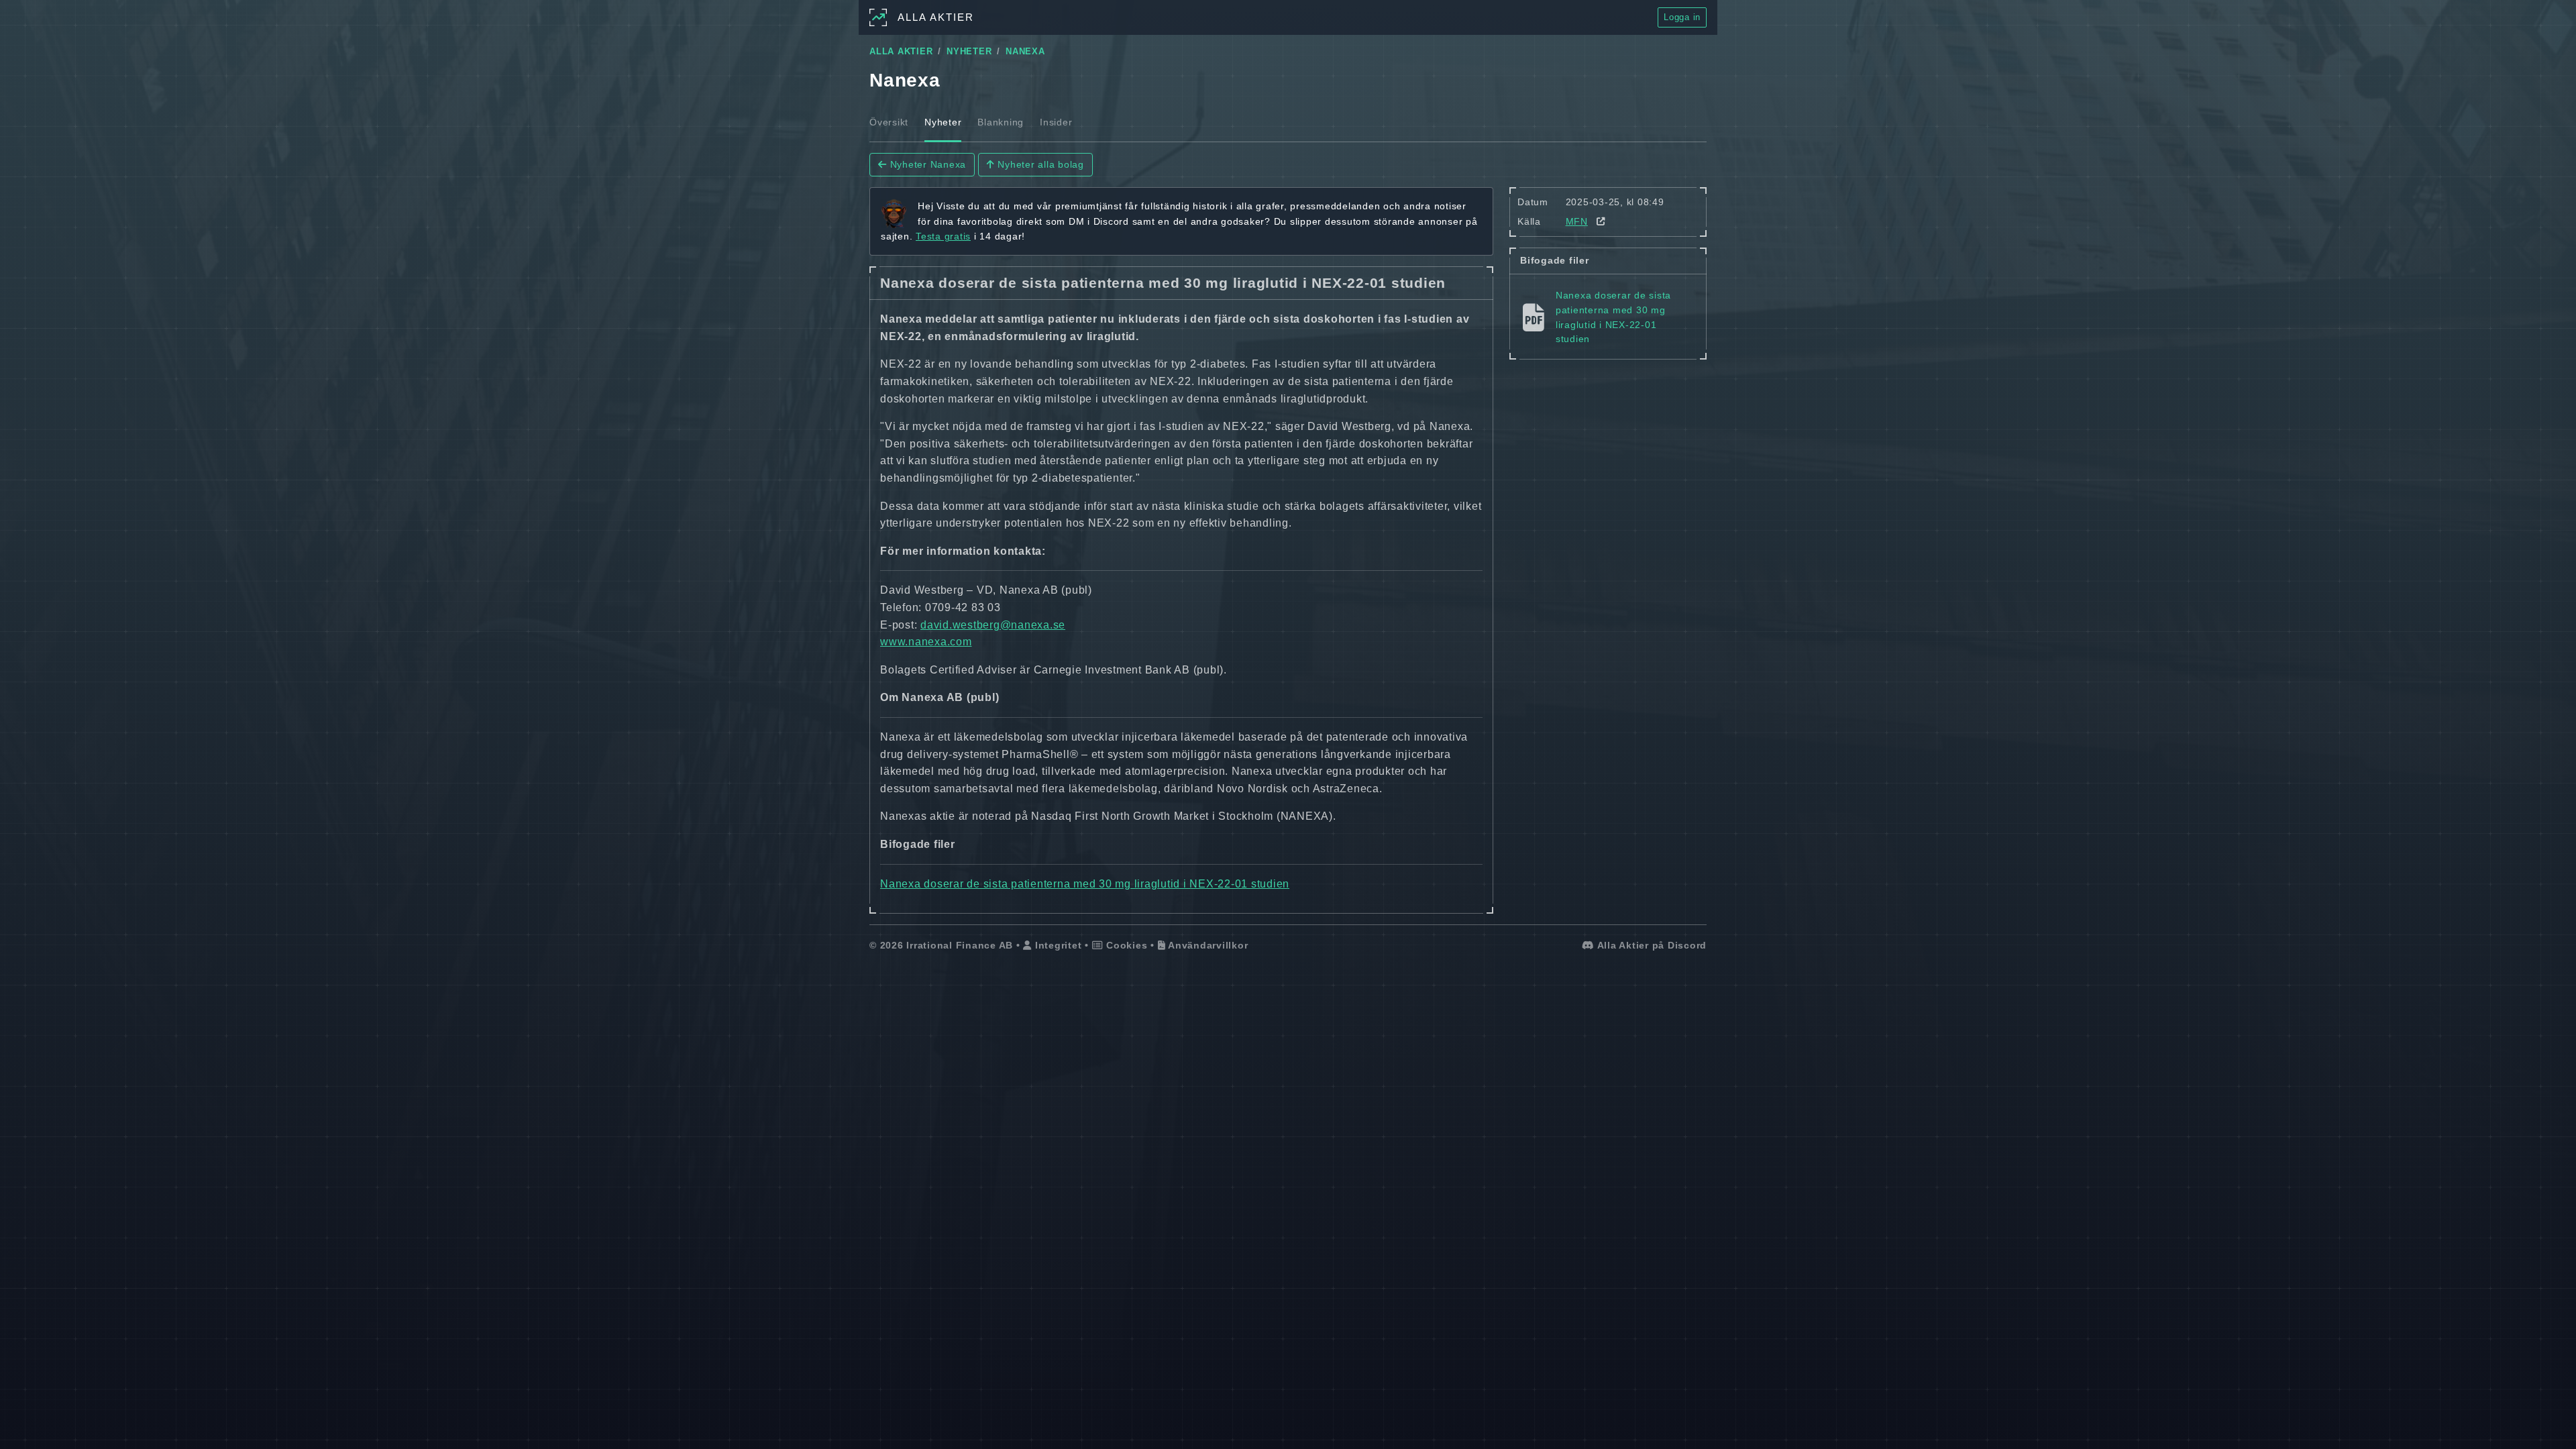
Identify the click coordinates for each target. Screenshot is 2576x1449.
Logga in (1682, 17)
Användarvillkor (1206, 945)
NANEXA (1025, 52)
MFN (1577, 221)
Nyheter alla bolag (1039, 164)
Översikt (889, 122)
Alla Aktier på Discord (1651, 945)
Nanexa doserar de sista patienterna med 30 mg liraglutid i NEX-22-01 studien (1085, 884)
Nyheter (943, 122)
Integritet (1057, 945)
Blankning (1001, 122)
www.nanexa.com (926, 642)
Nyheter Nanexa (926, 164)
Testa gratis (943, 236)
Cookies (1125, 945)
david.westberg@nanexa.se (993, 625)
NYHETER (969, 52)
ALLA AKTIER (901, 52)
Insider (1056, 122)
